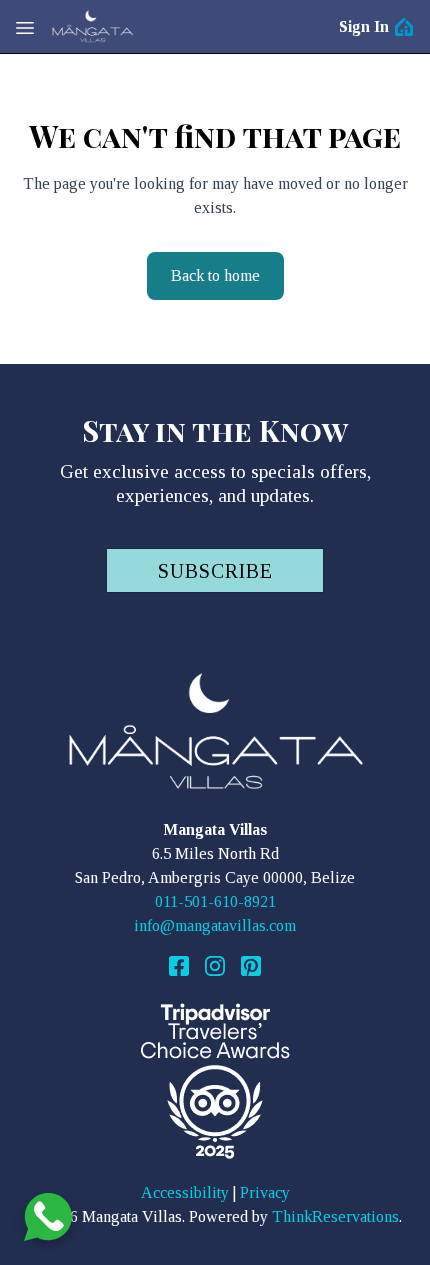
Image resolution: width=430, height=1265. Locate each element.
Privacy (265, 1192)
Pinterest (251, 966)
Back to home (215, 275)
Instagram (215, 966)
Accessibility (185, 1192)
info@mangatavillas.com (215, 925)
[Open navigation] (25, 27)
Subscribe (215, 571)
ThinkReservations (335, 1216)
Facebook (179, 966)
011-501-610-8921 (215, 901)
